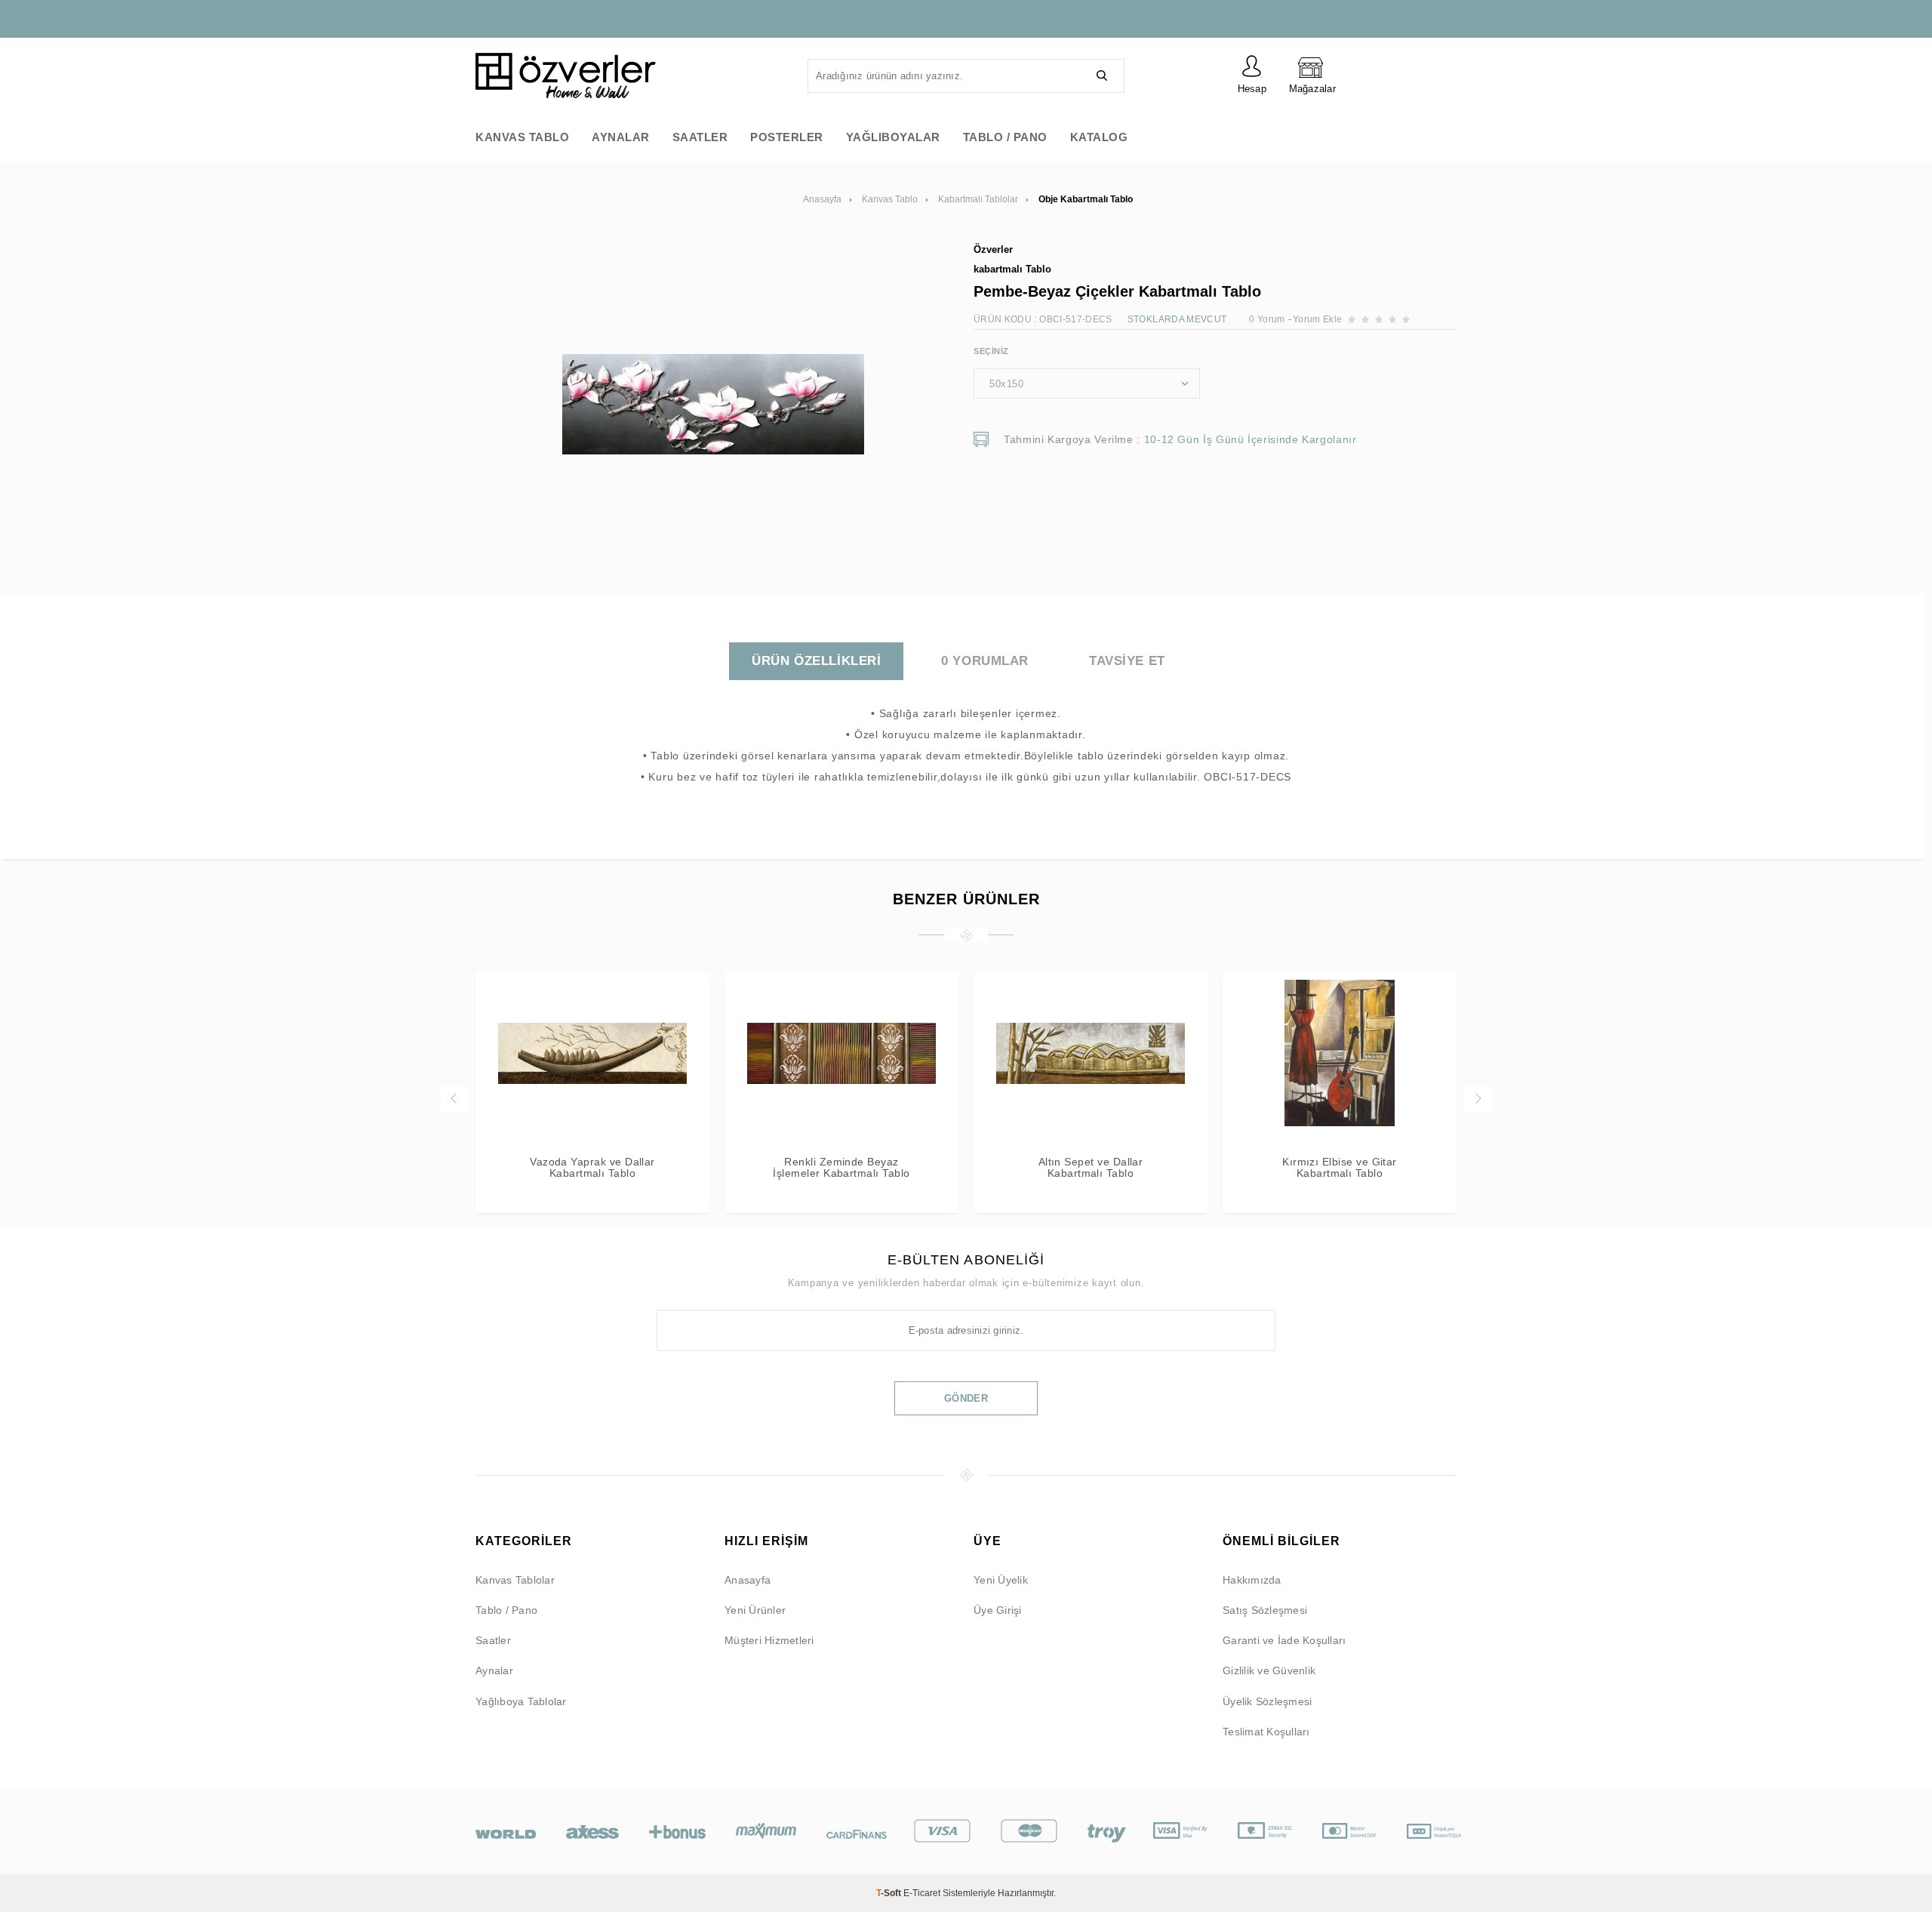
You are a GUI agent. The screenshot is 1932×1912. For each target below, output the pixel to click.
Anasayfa (748, 1580)
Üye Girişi (998, 1610)
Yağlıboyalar (893, 137)
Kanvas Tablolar (515, 1580)
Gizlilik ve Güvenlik (1269, 1670)
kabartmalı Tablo (1012, 269)
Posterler (787, 137)
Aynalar (621, 137)
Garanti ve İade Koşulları (1284, 1640)
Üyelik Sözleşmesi (1267, 1701)
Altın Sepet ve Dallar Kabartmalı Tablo (1091, 1168)
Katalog (1099, 137)
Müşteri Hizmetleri (769, 1640)
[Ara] (1102, 76)
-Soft (890, 1893)
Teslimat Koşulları (1266, 1732)
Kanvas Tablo (522, 137)
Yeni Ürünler (755, 1610)
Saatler (700, 137)
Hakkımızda (1252, 1580)
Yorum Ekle (1318, 319)
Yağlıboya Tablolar (521, 1701)
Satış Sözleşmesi (1265, 1610)
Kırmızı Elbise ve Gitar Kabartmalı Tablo (1340, 1168)
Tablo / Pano (1005, 137)
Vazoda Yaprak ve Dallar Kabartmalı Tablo (592, 1168)
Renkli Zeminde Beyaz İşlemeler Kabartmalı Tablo (841, 1168)
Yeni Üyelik (1001, 1580)
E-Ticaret (922, 1893)
